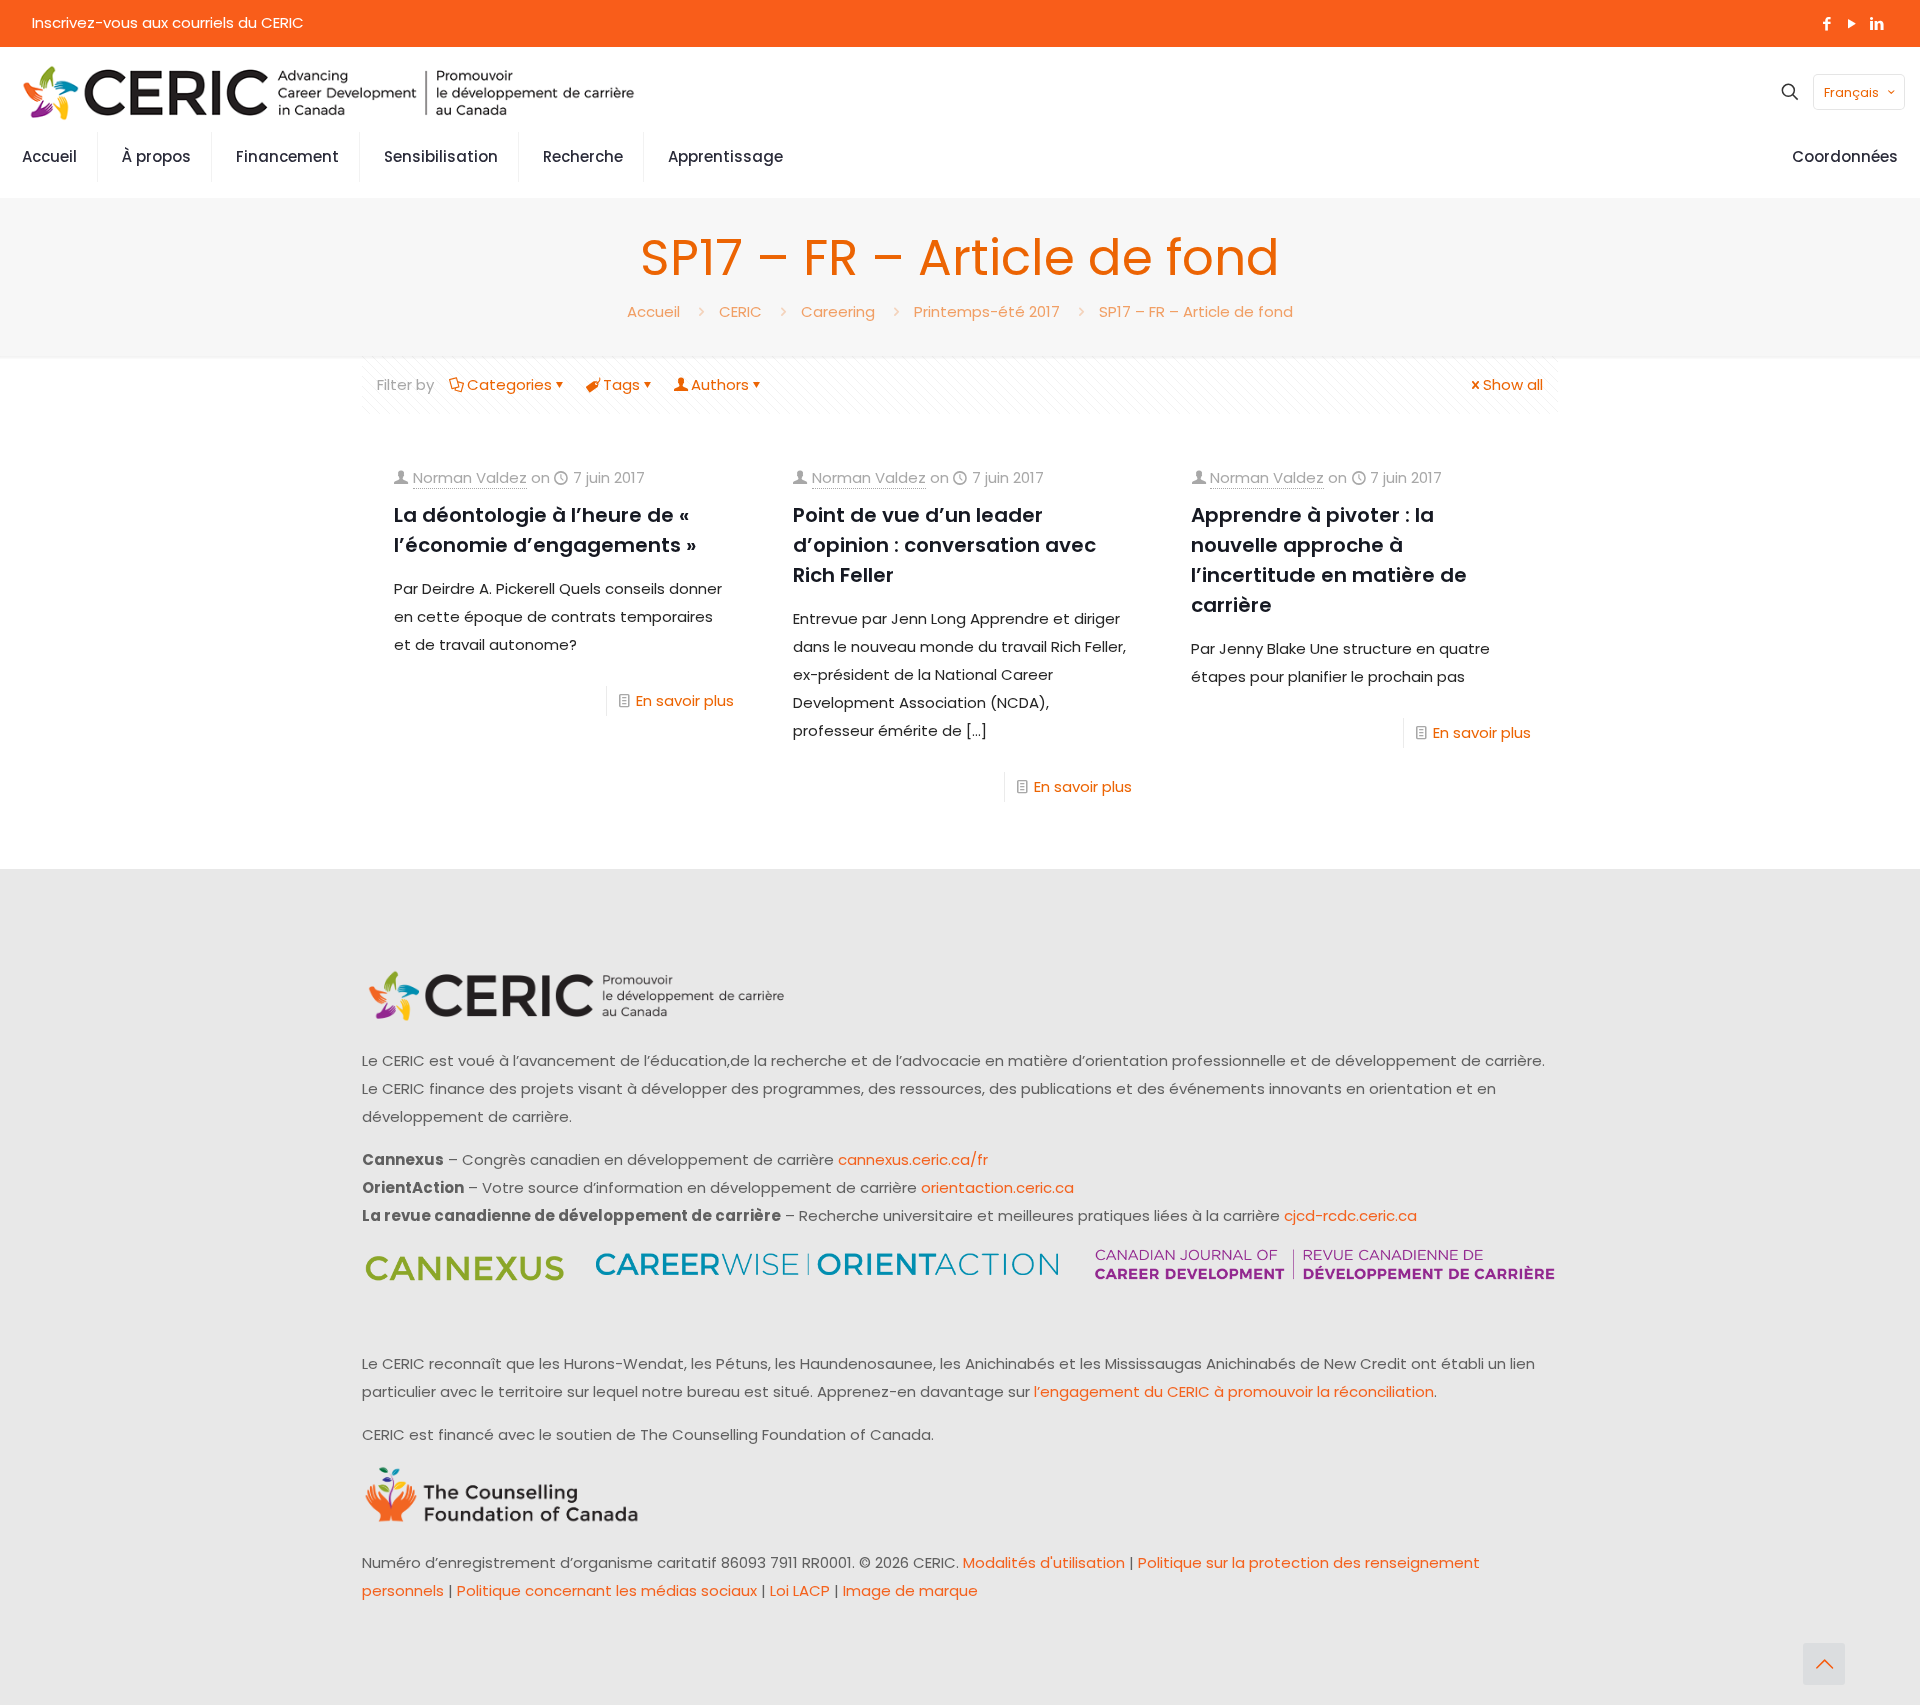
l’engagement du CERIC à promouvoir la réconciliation (1234, 1391)
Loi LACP (800, 1590)
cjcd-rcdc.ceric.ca (1350, 1215)
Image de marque (910, 1590)
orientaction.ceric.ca (997, 1187)
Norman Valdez (470, 477)
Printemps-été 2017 (987, 311)
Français (1851, 92)
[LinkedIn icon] (1876, 23)
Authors (720, 384)
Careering (838, 311)
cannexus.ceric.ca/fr (913, 1159)
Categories (509, 384)
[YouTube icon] (1851, 23)
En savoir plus (685, 700)
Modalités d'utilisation (1044, 1562)
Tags (621, 384)
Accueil (653, 311)
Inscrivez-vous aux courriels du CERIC (168, 22)
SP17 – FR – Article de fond (1196, 311)
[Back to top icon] (1824, 1664)
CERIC (740, 311)
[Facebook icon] (1826, 23)
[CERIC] (329, 92)
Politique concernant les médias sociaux (607, 1590)
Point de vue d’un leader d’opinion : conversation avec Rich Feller (944, 545)
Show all (1513, 384)
